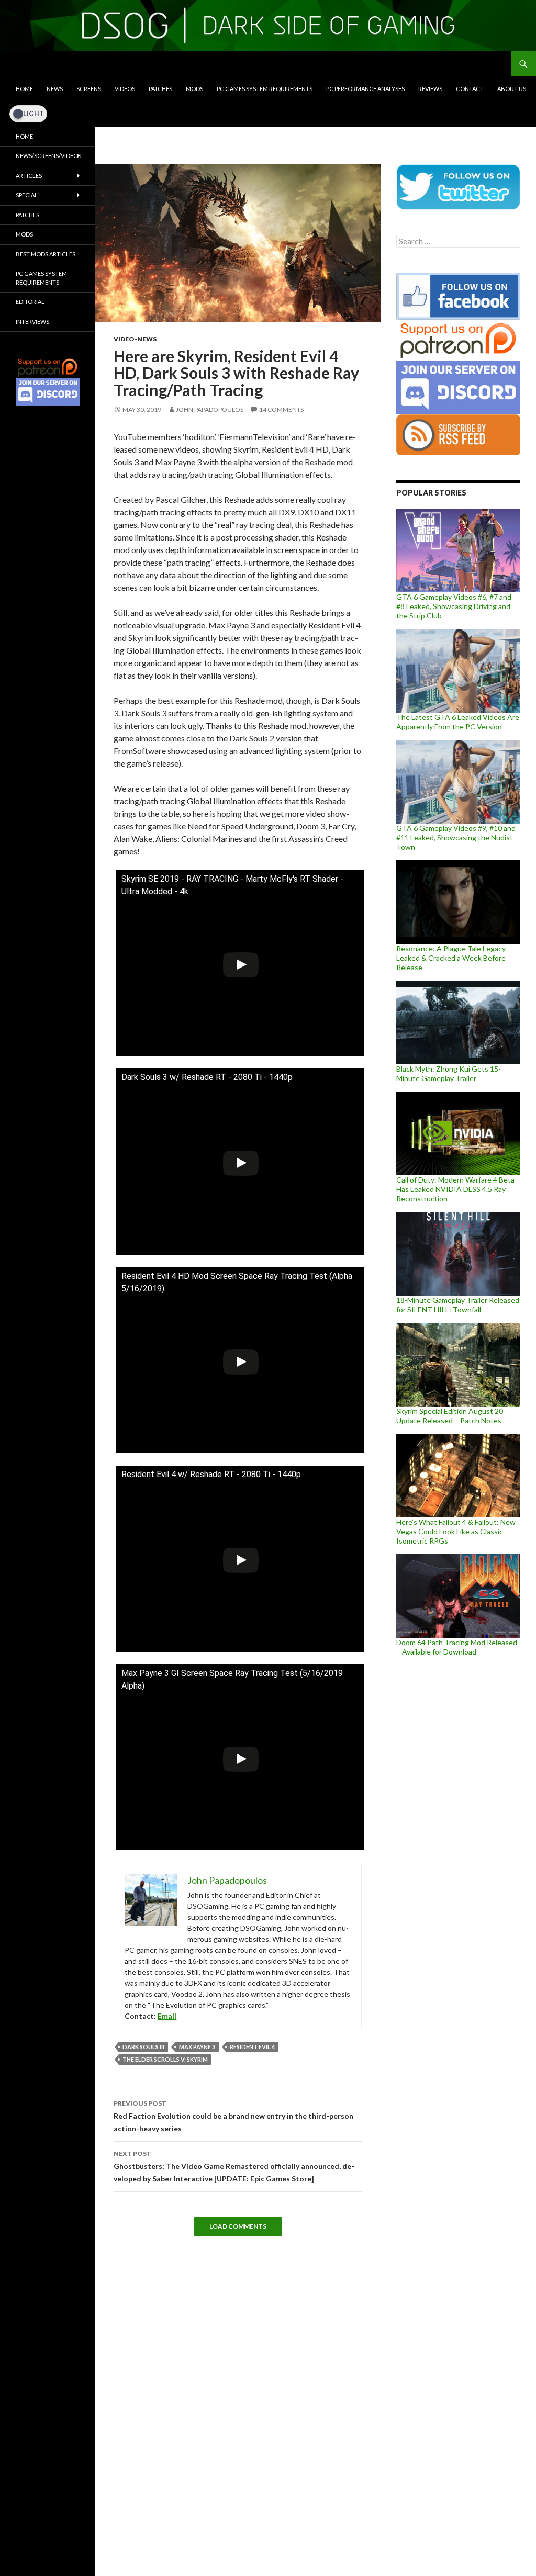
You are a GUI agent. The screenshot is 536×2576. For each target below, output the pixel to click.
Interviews (32, 322)
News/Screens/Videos (48, 156)
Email (167, 2016)
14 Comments (281, 409)
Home (24, 89)
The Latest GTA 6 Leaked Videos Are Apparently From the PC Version (458, 722)
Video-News (135, 339)
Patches (160, 89)
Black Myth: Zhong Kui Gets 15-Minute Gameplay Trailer (449, 1073)
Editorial (30, 302)
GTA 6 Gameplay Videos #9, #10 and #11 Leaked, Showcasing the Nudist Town (456, 837)
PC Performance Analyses (365, 89)
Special (27, 195)
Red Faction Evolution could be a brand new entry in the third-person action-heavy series (233, 2116)
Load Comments (238, 2226)
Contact (470, 89)
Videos (125, 89)
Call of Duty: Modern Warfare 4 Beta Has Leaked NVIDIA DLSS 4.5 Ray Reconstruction (455, 1189)
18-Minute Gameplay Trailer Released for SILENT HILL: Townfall (458, 1305)
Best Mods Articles (46, 254)
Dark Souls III (143, 2047)
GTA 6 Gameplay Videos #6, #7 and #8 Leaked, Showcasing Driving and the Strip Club (454, 606)
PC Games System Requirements (265, 89)
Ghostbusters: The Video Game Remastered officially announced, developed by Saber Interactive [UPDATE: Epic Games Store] (234, 2166)
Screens (89, 89)
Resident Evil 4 (252, 2047)
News (55, 89)
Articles (29, 176)
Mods (194, 89)
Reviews (430, 89)
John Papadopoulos (210, 409)
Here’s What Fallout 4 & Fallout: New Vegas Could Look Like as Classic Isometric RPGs (456, 1531)
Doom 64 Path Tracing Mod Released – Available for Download (457, 1647)
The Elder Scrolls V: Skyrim (165, 2059)
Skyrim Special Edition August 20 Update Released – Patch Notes (450, 1416)
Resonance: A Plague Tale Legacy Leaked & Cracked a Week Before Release (451, 958)
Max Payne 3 (197, 2047)
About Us (512, 89)
